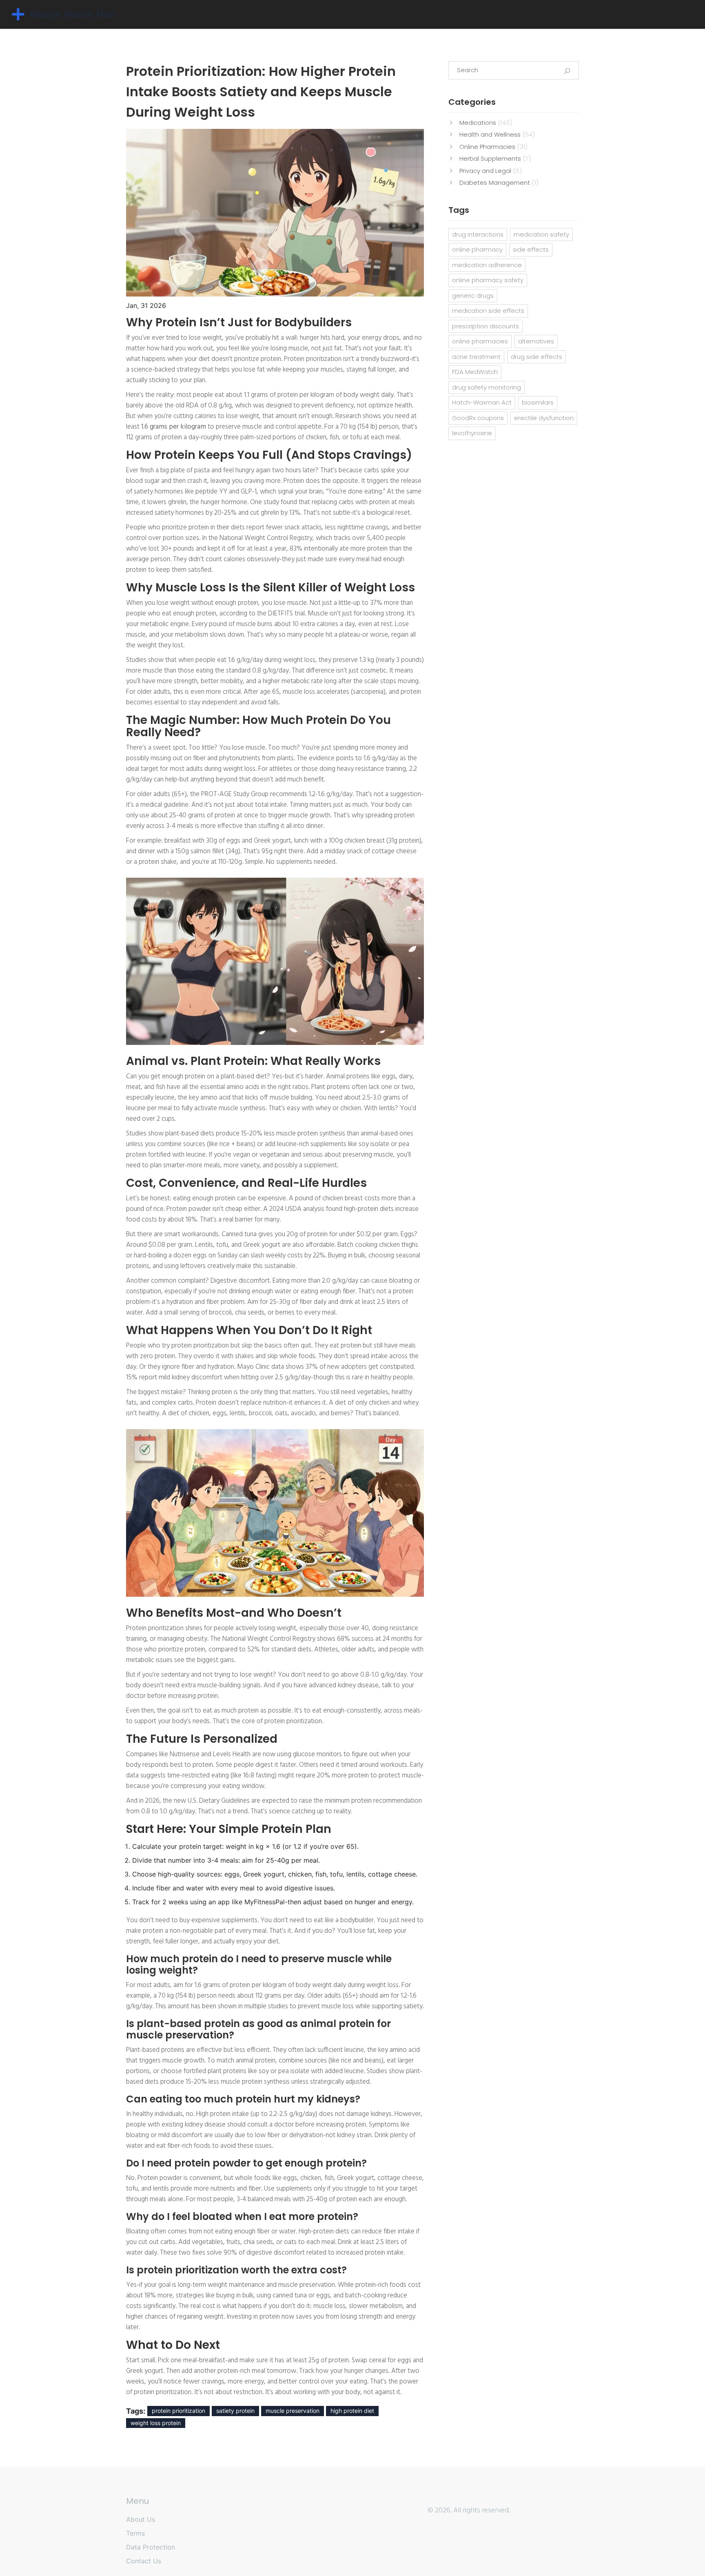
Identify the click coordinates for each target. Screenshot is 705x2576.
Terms (135, 2533)
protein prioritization (178, 2411)
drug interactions (478, 234)
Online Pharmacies (493, 147)
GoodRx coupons (478, 418)
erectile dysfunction (544, 418)
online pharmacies (480, 341)
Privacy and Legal (491, 171)
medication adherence (487, 265)
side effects (531, 249)
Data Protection (151, 2547)
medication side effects (488, 311)
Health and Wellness (497, 134)
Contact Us (144, 2561)
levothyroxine (472, 433)
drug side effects (537, 357)
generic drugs (473, 295)
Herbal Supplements (495, 158)
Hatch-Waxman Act (482, 402)
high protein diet (352, 2411)
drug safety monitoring (487, 387)
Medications (486, 123)
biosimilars (538, 402)
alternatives (536, 341)
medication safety (541, 234)
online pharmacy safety (488, 280)
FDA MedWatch (475, 372)
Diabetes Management (499, 183)
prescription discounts (486, 326)
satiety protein (235, 2411)
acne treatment (476, 357)
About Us (141, 2519)
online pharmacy (477, 249)
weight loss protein (156, 2423)
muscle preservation (293, 2411)
